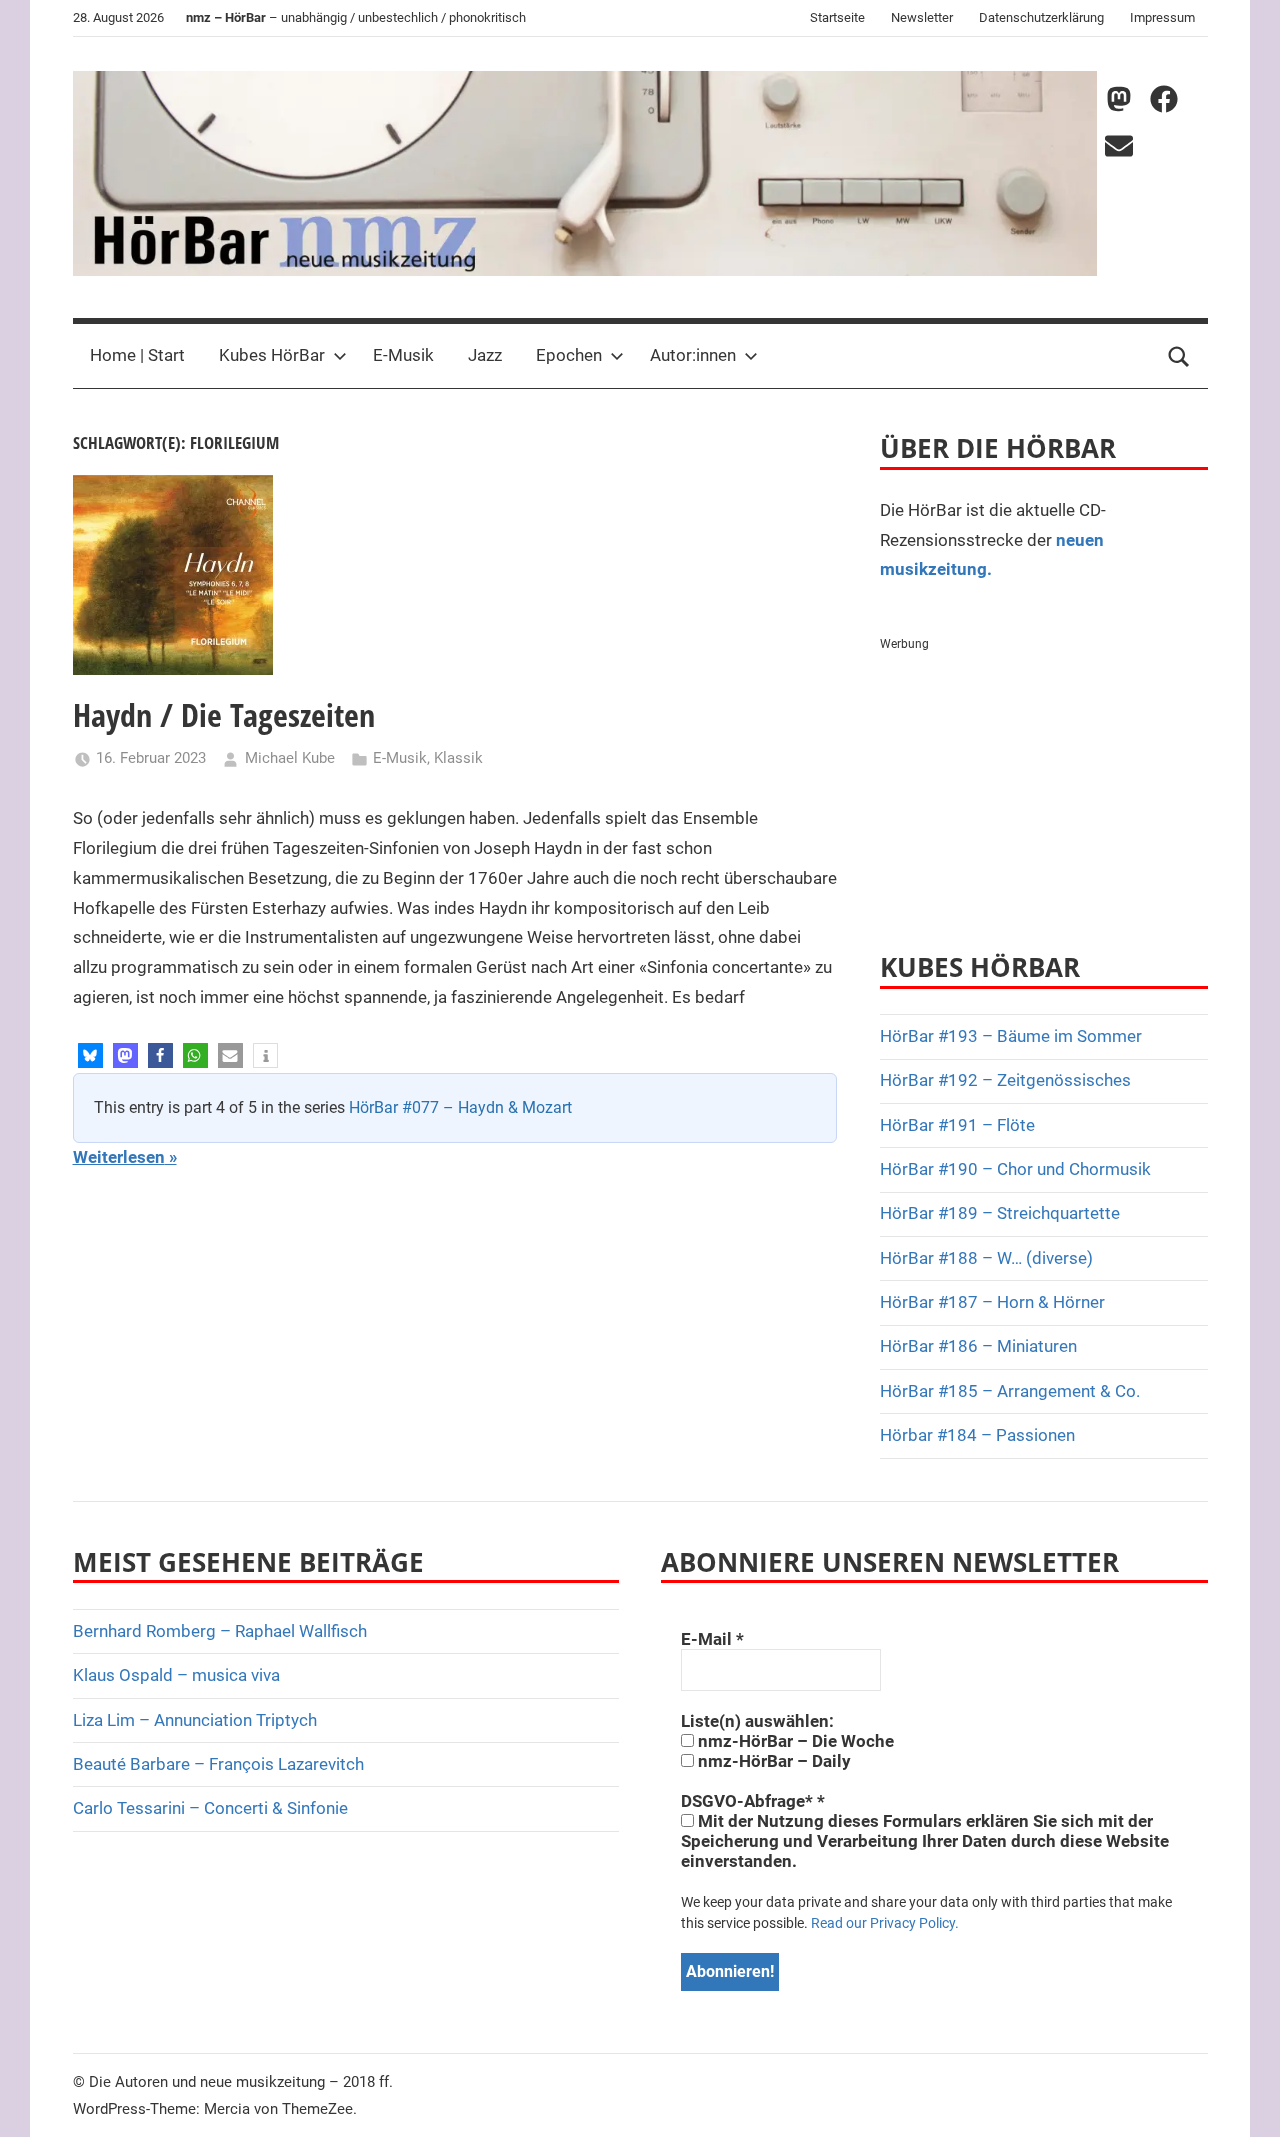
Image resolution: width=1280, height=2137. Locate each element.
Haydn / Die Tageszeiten (224, 714)
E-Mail (712, 1639)
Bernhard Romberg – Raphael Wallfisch (220, 1631)
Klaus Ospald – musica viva (176, 1675)
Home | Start (137, 355)
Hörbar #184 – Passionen (977, 1435)
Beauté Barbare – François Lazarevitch (218, 1764)
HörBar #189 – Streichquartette (1000, 1213)
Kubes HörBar (272, 355)
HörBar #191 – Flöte (957, 1125)
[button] (90, 1055)
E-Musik (403, 355)
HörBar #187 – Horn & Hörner (992, 1302)
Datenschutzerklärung (1041, 17)
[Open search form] (1179, 356)
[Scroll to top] (1242, 2099)
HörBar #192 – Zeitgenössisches (1005, 1080)
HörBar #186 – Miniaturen (978, 1346)
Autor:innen (693, 355)
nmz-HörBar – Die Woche (794, 1741)
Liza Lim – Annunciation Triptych (195, 1720)
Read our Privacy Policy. (885, 1923)
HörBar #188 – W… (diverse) (986, 1258)
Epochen (569, 355)
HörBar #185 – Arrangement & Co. (1010, 1391)
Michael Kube (290, 758)
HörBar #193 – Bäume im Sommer (1011, 1036)
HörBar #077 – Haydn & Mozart (460, 1107)
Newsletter (922, 17)
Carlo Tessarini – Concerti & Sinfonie (210, 1808)
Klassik (458, 758)
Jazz (485, 355)
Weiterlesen (119, 1157)
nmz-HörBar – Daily (772, 1761)
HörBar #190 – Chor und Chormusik (1015, 1169)
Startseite (837, 17)
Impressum (1162, 17)
